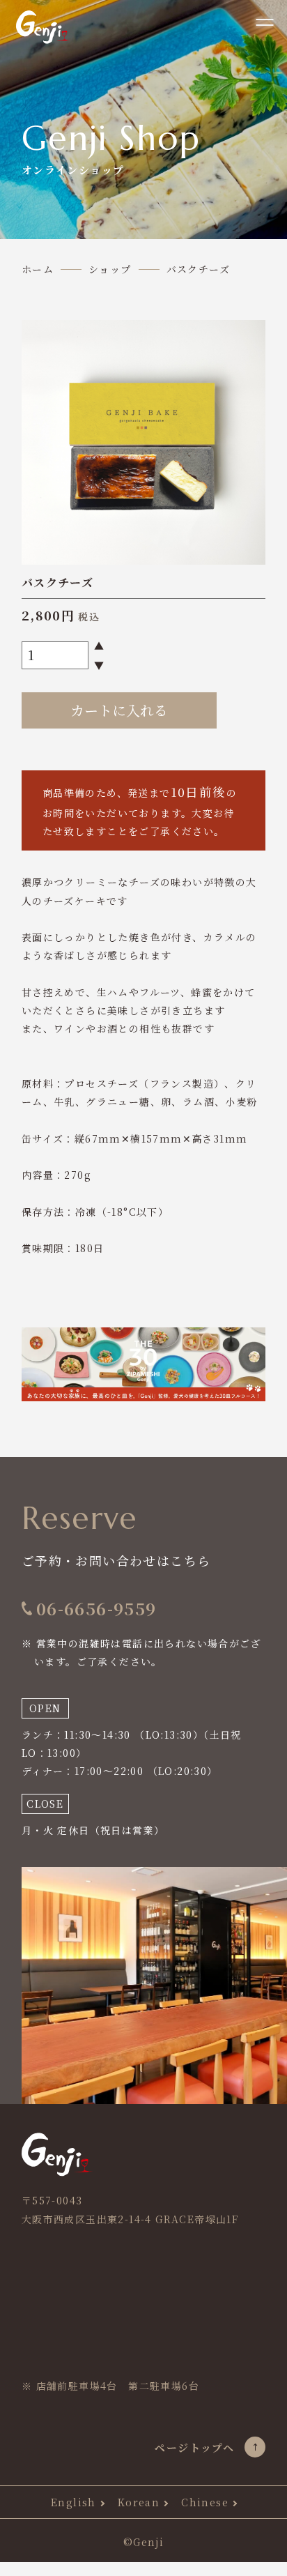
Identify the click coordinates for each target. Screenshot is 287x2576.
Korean (139, 2502)
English (73, 2502)
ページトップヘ (194, 2447)
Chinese (205, 2502)
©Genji (143, 2542)
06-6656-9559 (96, 1609)
